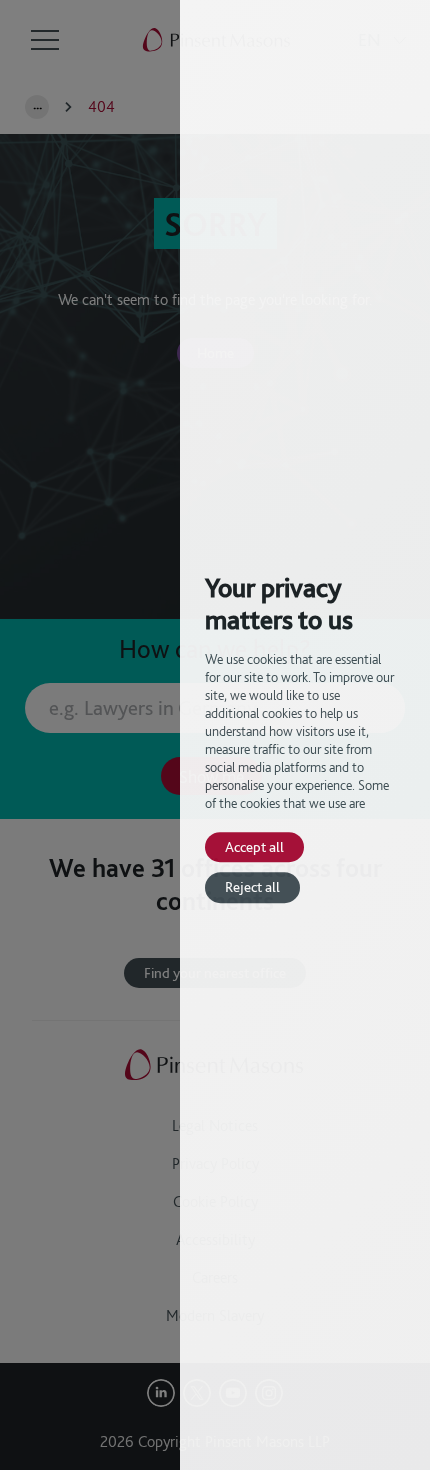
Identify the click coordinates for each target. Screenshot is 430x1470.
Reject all (252, 887)
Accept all (254, 846)
